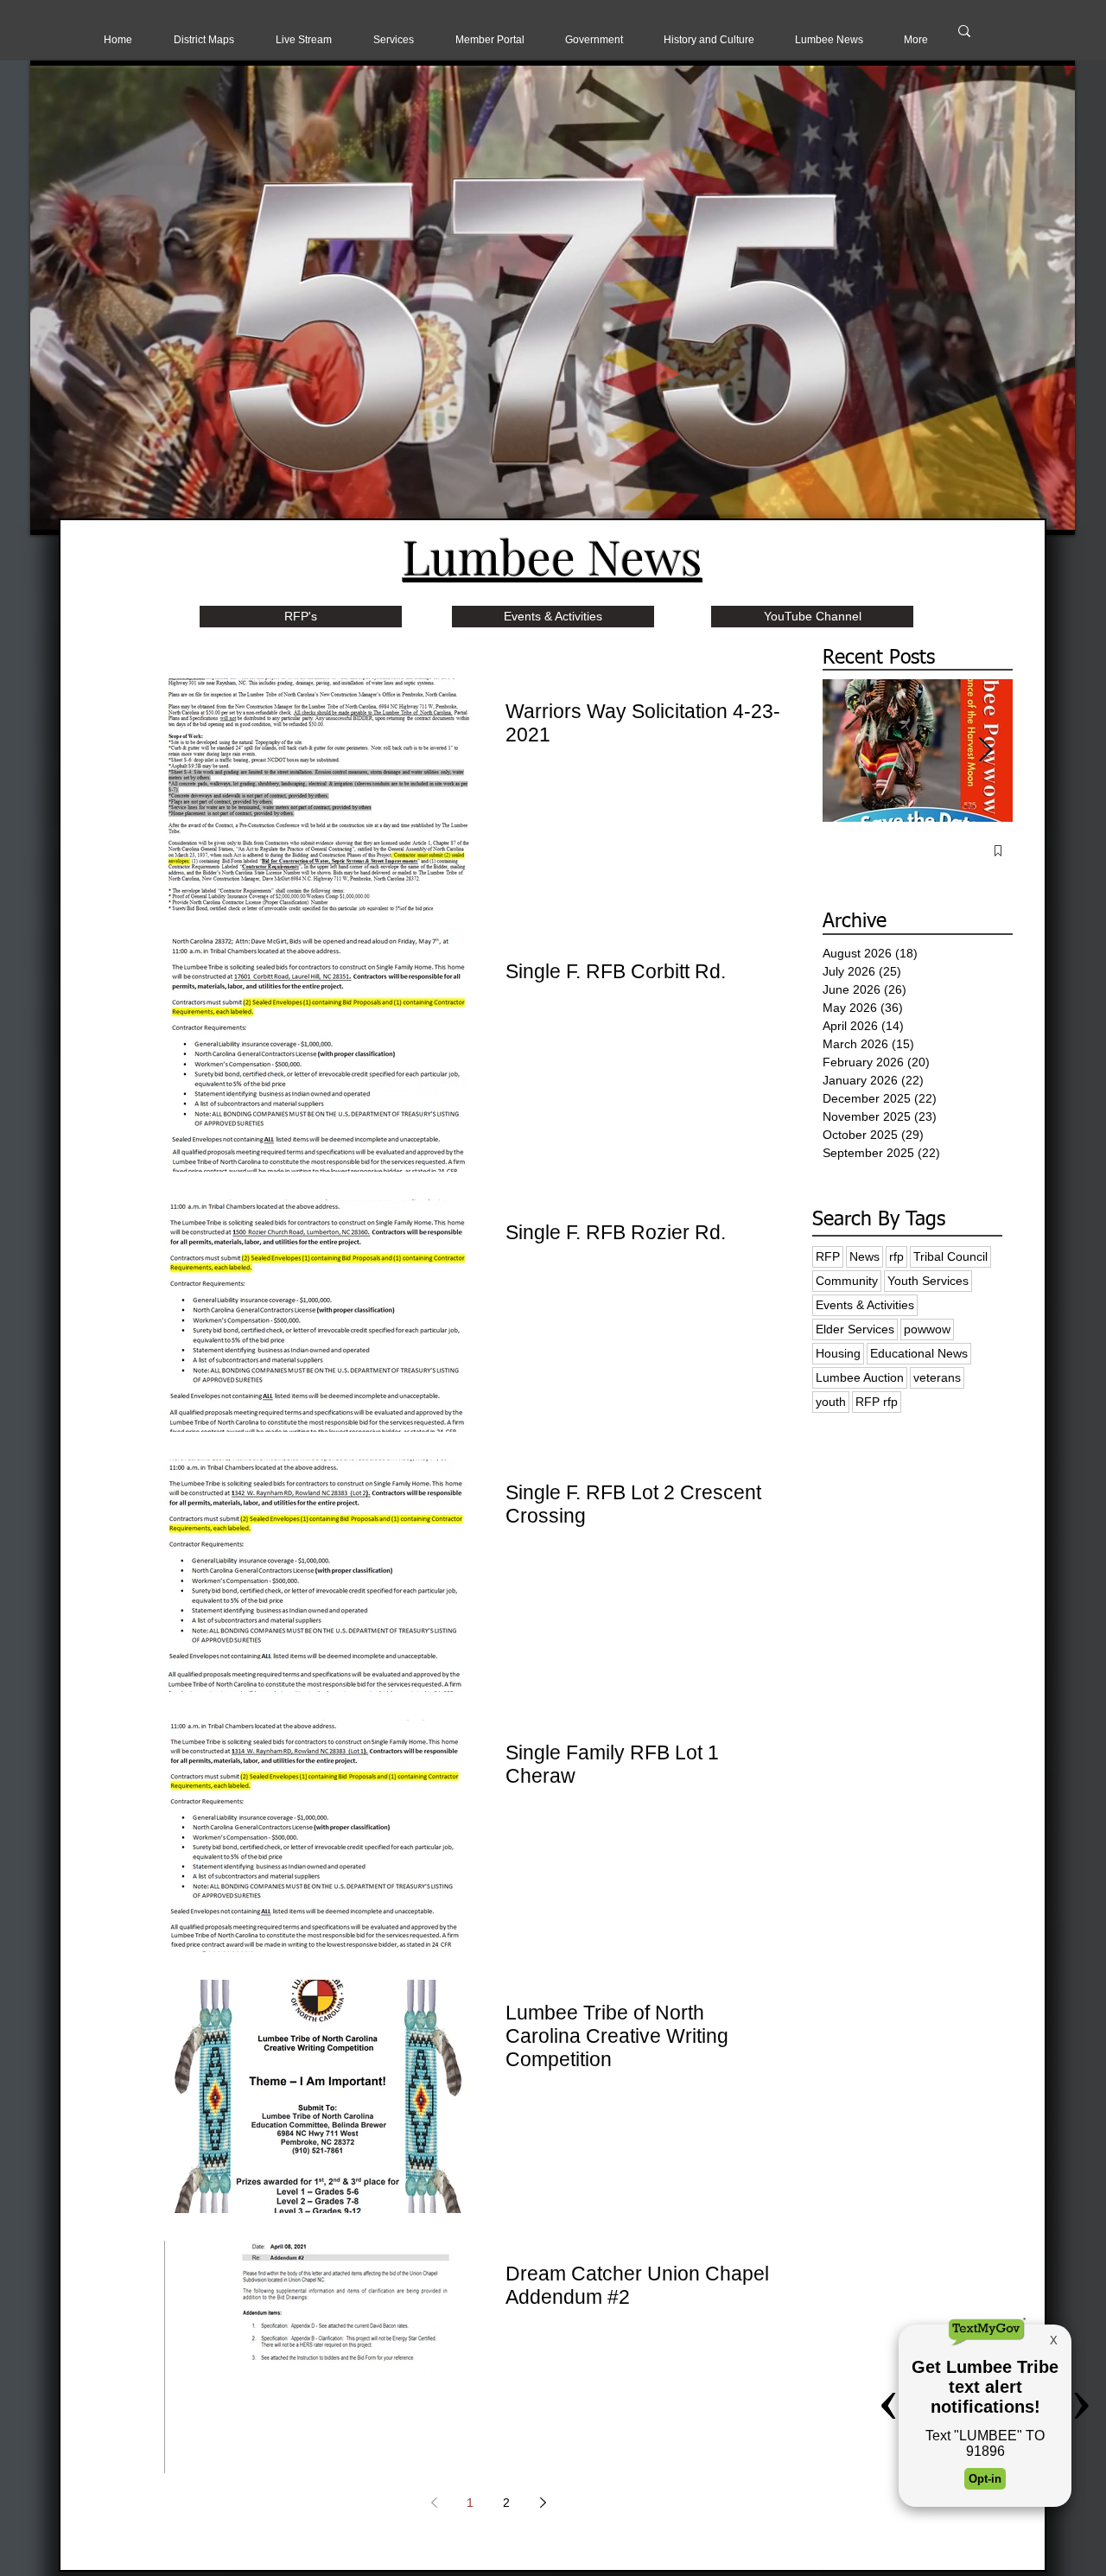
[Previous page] (434, 2503)
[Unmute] (82, 512)
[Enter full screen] (1052, 512)
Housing (838, 1353)
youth (831, 1402)
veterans (937, 1377)
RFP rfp (877, 1402)
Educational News (919, 1353)
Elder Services (855, 1329)
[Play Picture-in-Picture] (1022, 512)
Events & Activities (865, 1305)
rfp (896, 1256)
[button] (304, 40)
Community (847, 1281)
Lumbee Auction (860, 1377)
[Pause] (53, 512)
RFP (828, 1256)
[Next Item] (985, 751)
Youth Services (928, 1281)
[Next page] (543, 2503)
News (864, 1256)
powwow (927, 1329)
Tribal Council (950, 1256)
